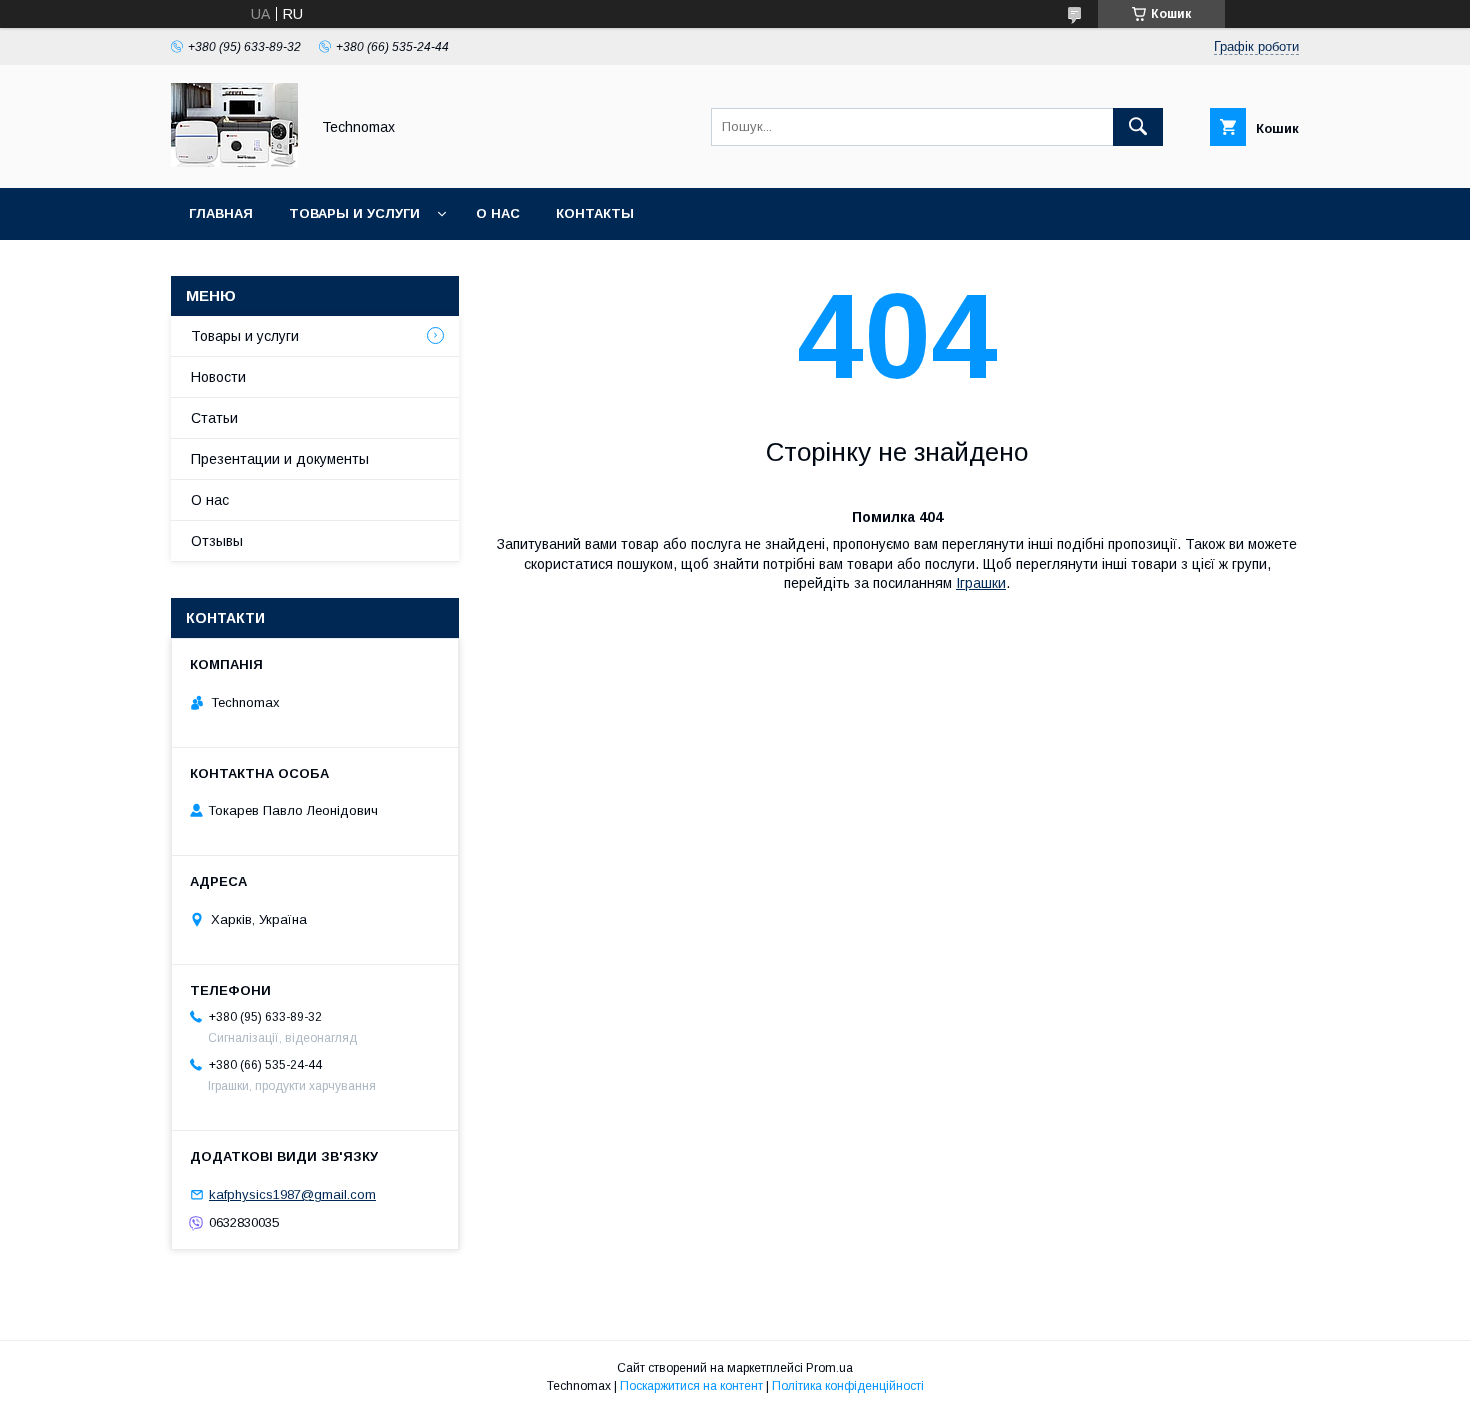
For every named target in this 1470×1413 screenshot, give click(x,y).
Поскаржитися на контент (691, 1386)
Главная (221, 213)
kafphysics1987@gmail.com (292, 1194)
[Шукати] (1138, 127)
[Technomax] (234, 162)
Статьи (214, 418)
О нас (498, 213)
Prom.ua (829, 1368)
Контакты (595, 213)
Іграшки (981, 583)
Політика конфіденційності (848, 1386)
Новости (218, 377)
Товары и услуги (354, 213)
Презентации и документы (280, 459)
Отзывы (217, 541)
